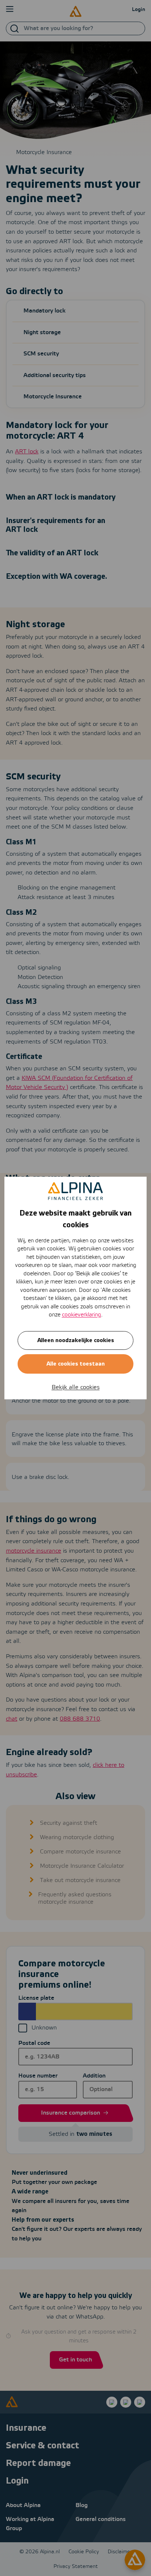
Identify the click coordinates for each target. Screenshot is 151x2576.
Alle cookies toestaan (76, 1364)
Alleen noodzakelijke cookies (76, 1340)
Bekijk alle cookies (76, 1387)
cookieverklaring (82, 1315)
